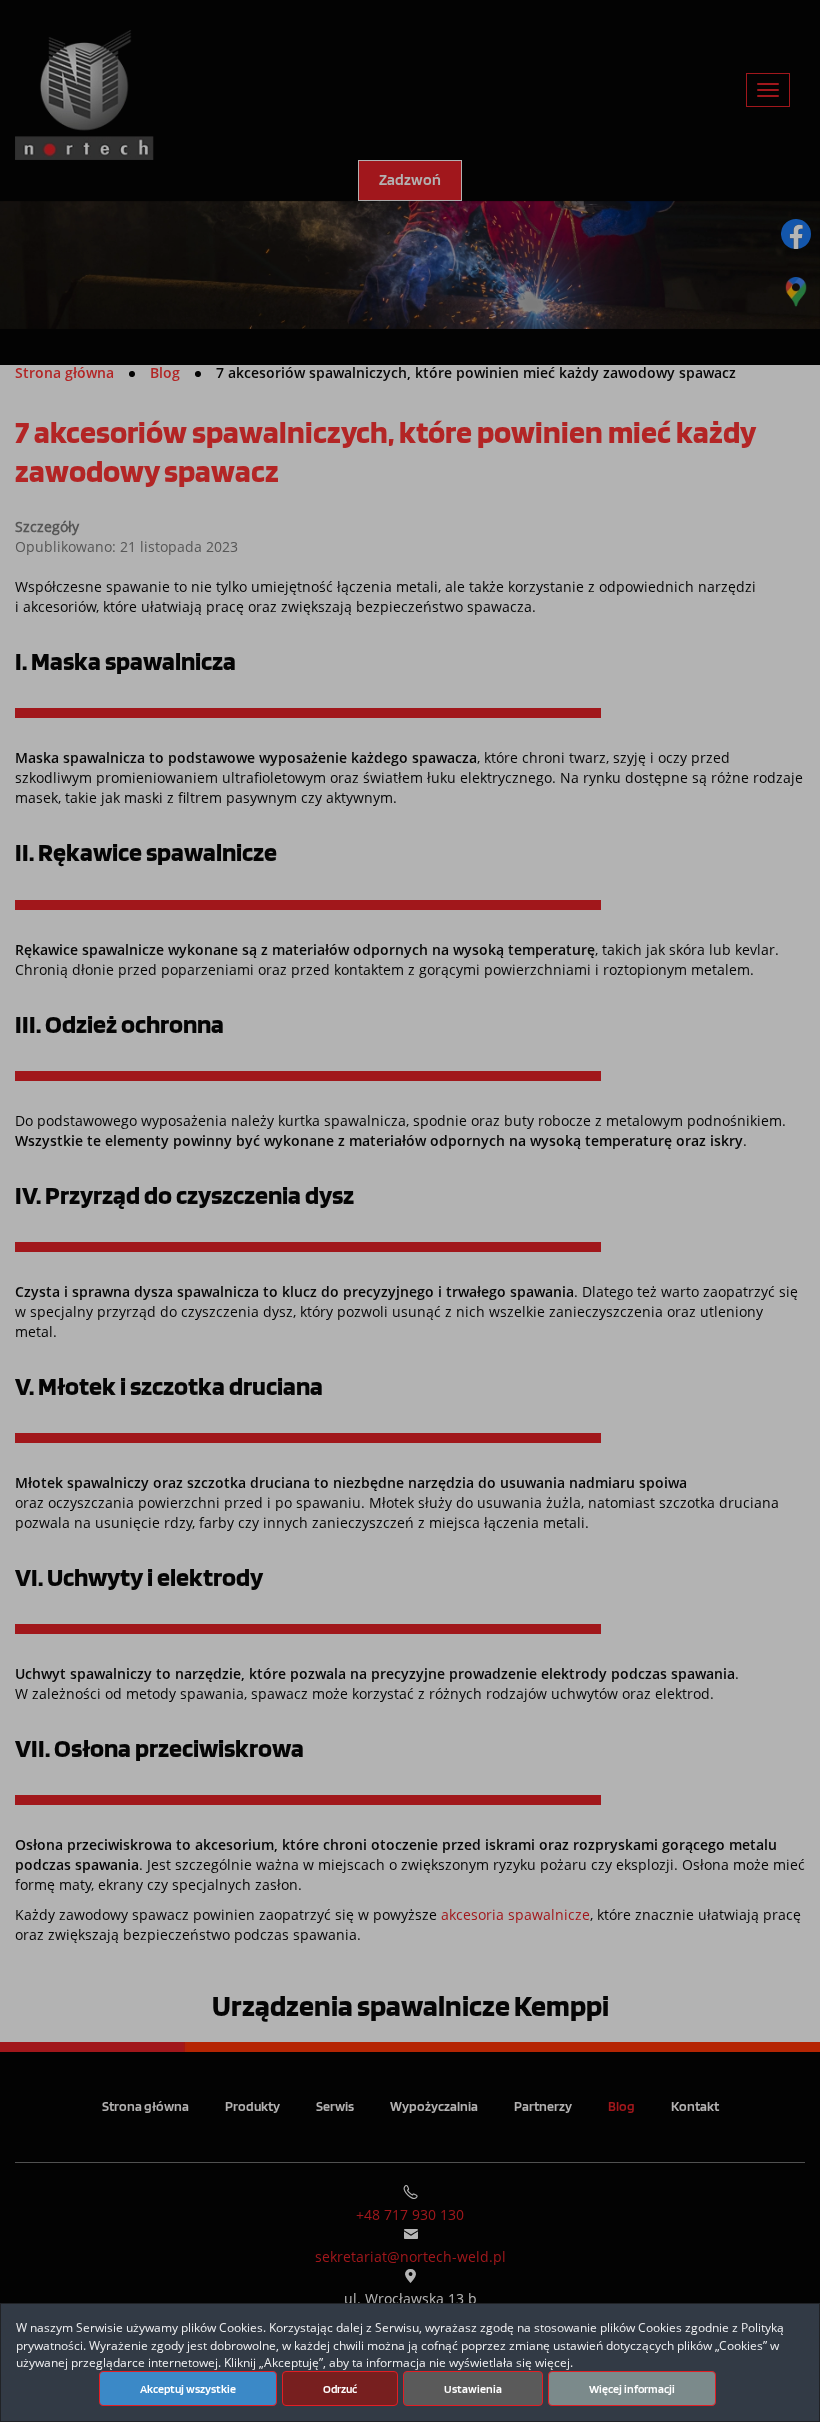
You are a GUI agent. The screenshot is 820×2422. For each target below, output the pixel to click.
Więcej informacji (632, 2389)
